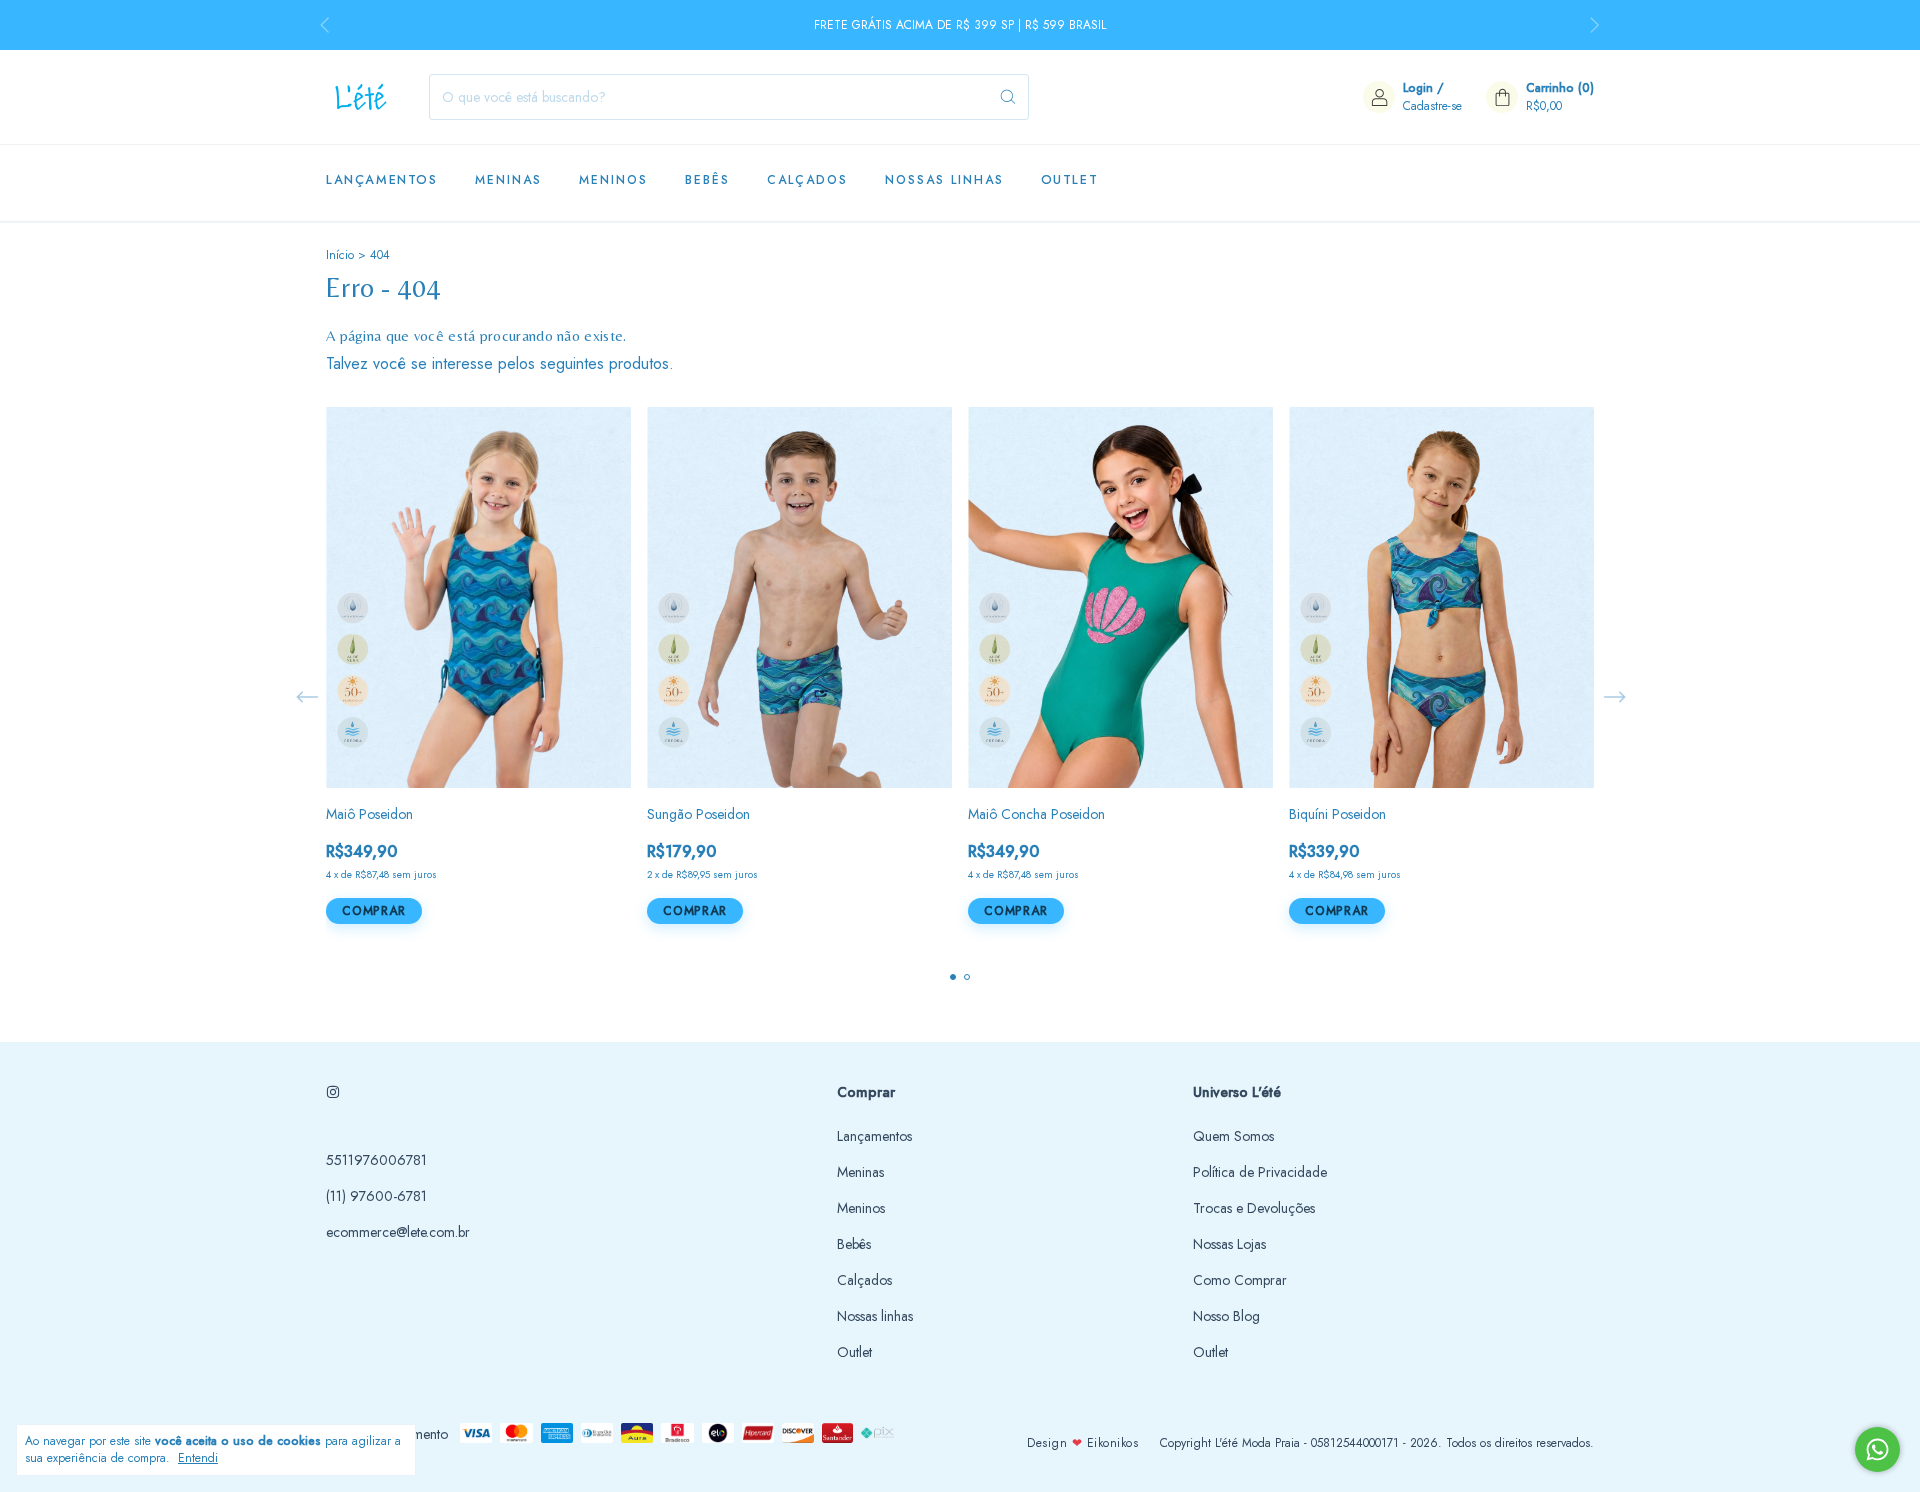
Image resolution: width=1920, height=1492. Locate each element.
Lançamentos (382, 180)
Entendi (198, 1458)
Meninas (508, 180)
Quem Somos (1233, 1136)
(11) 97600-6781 (376, 1196)
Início (340, 255)
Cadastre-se (1432, 106)
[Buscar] (1008, 97)
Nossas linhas (944, 180)
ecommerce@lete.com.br (398, 1232)
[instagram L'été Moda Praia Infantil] (333, 1092)
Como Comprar (1240, 1280)
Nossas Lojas (1229, 1244)
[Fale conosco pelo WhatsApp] (1877, 1449)
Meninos (613, 180)
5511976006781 (376, 1160)
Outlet (1070, 180)
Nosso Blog (1226, 1316)
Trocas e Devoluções (1254, 1208)
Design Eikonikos (1082, 1443)
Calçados (807, 180)
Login (1418, 88)
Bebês (707, 180)
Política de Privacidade (1260, 1172)
